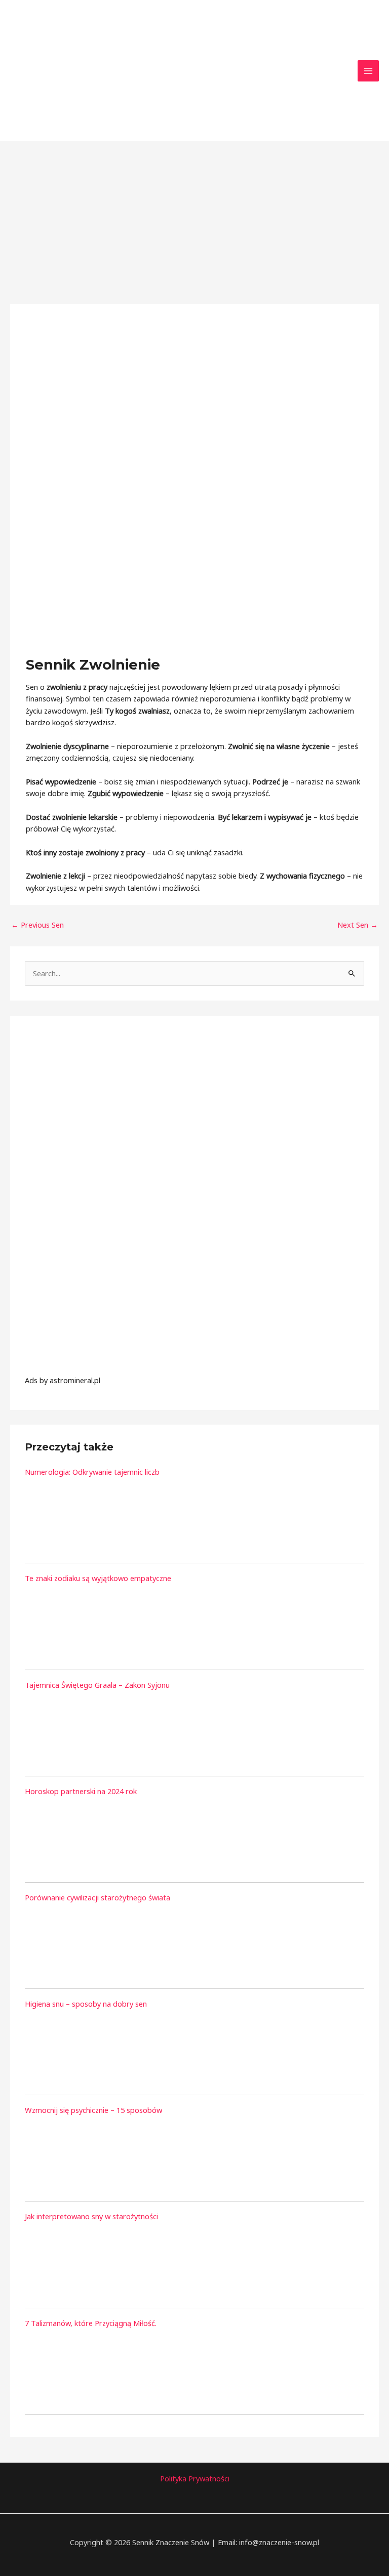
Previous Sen (37, 925)
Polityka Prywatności (195, 2478)
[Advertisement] (194, 217)
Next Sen (358, 925)
